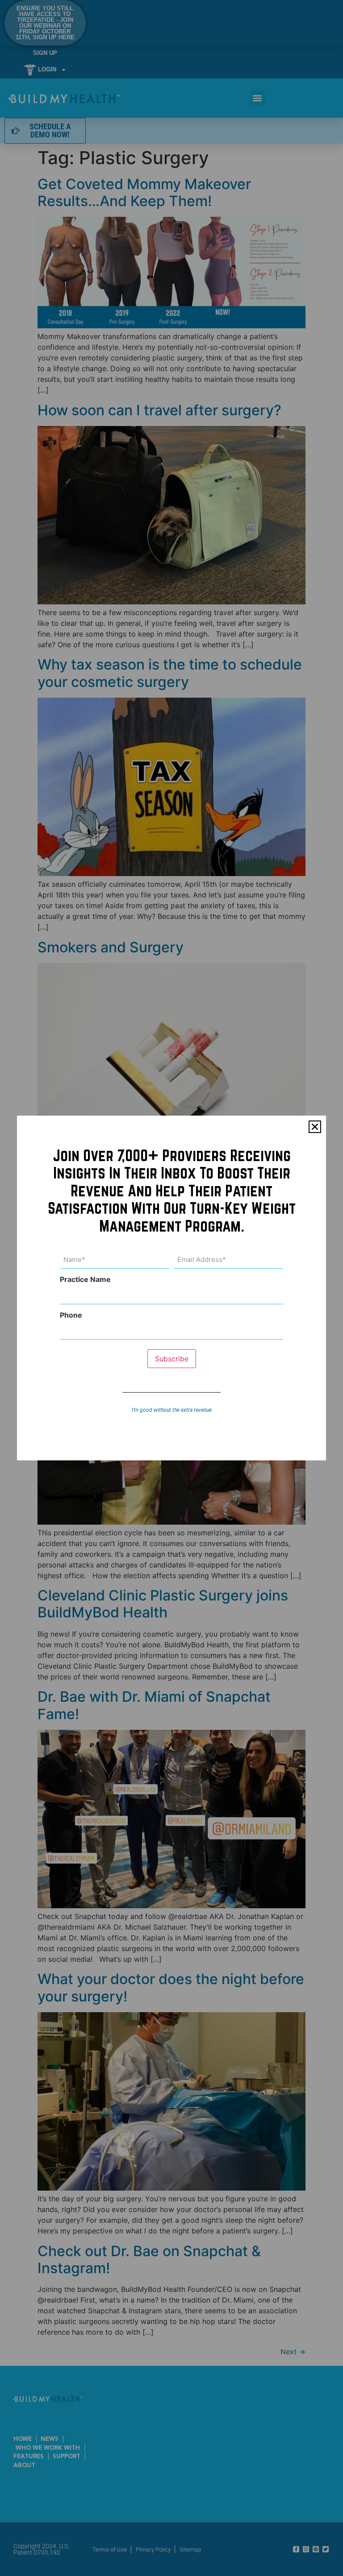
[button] (315, 1127)
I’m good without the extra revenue (172, 1410)
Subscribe (172, 1359)
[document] (171, 1288)
